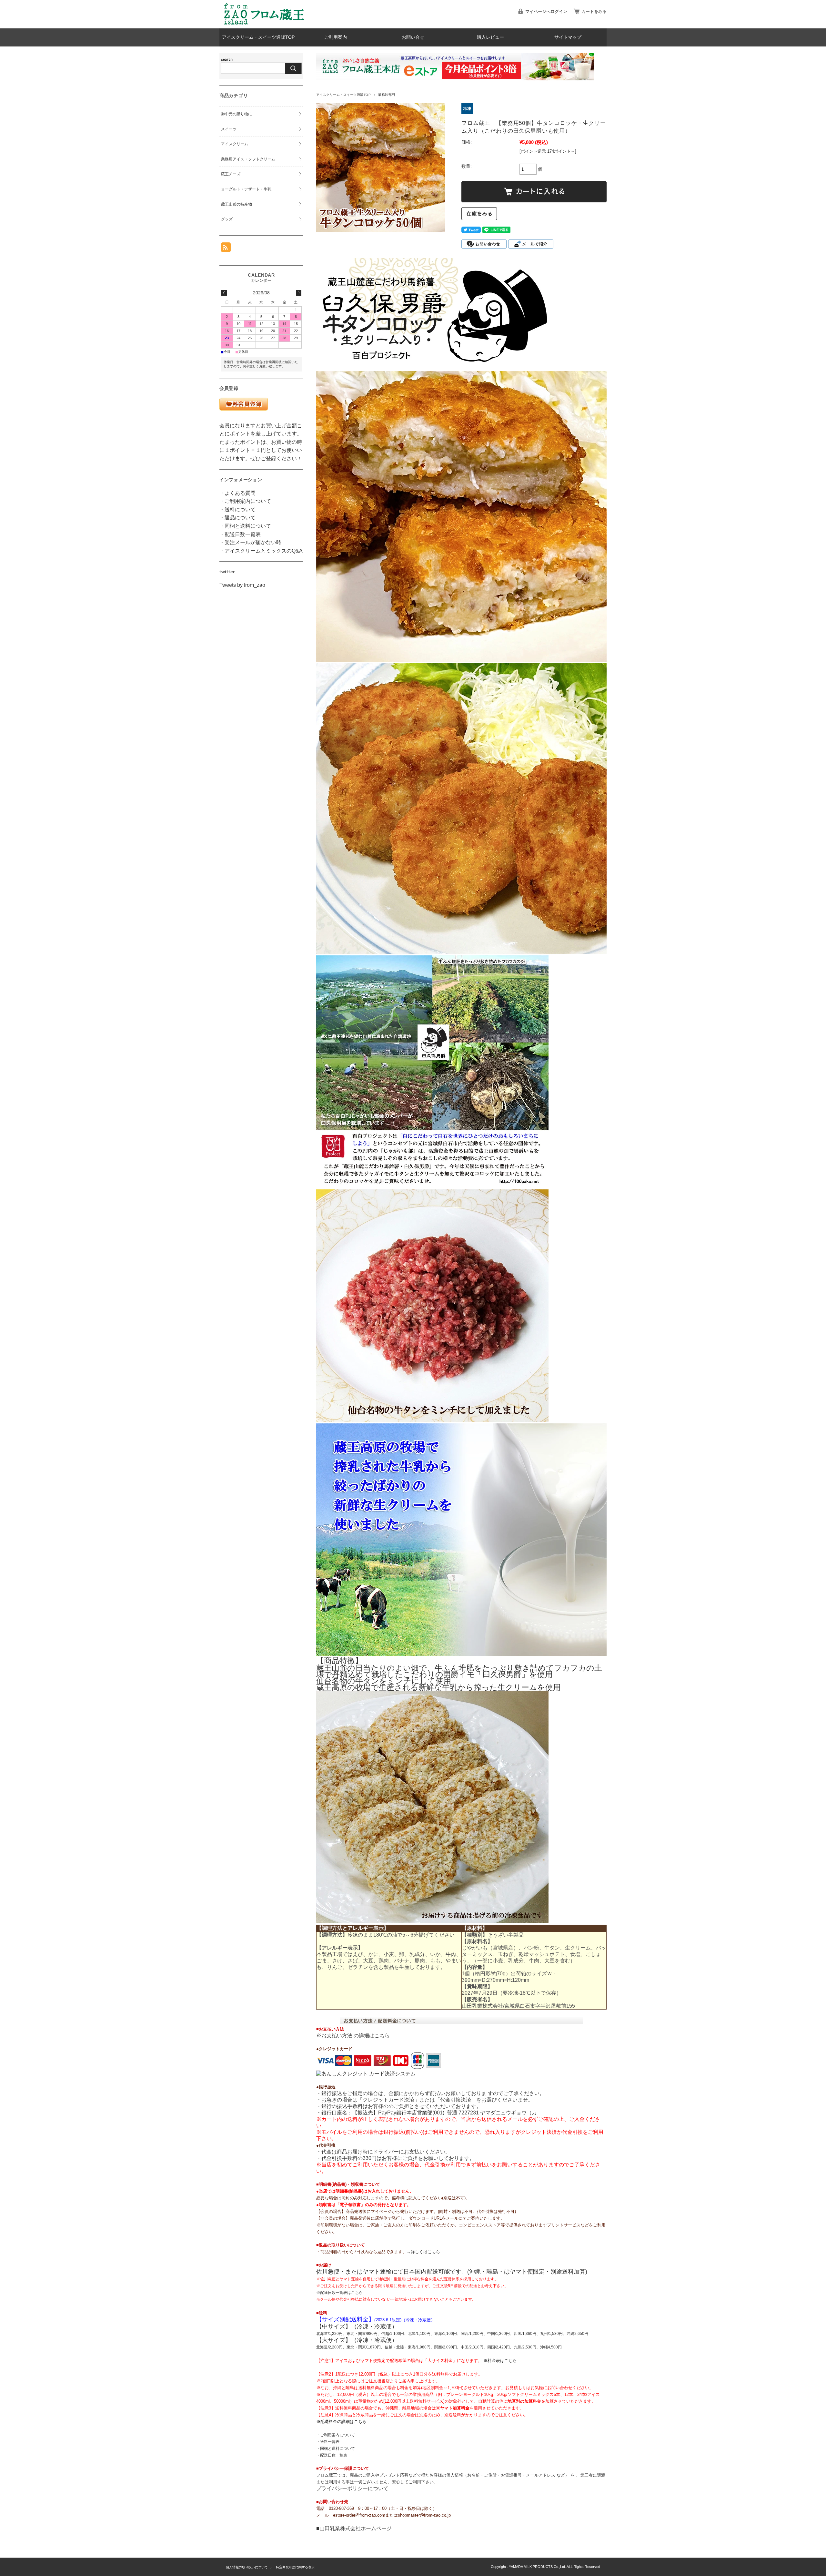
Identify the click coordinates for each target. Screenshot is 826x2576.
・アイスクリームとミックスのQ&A (261, 551)
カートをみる (594, 11)
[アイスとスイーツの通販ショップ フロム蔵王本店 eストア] (265, 23)
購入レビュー (490, 37)
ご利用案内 (336, 37)
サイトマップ (568, 37)
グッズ (227, 219)
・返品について (237, 518)
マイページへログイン (546, 11)
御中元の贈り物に (237, 114)
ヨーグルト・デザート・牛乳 (246, 189)
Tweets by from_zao (242, 585)
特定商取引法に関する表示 (295, 2567)
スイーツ (229, 129)
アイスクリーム (235, 144)
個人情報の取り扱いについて (247, 2567)
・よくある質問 (237, 493)
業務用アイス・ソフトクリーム (248, 159)
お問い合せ (413, 37)
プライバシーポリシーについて (352, 2488)
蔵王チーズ (231, 174)
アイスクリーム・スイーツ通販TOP (258, 37)
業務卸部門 (387, 95)
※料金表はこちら (500, 2361)
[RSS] (226, 249)
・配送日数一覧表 (332, 2455)
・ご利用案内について (336, 2435)
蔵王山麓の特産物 (237, 204)
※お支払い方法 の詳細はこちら (353, 2036)
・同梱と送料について (336, 2449)
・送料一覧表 (328, 2442)
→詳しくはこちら (423, 2252)
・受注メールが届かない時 (250, 542)
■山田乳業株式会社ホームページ (354, 2528)
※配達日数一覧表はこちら (339, 2293)
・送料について (237, 509)
